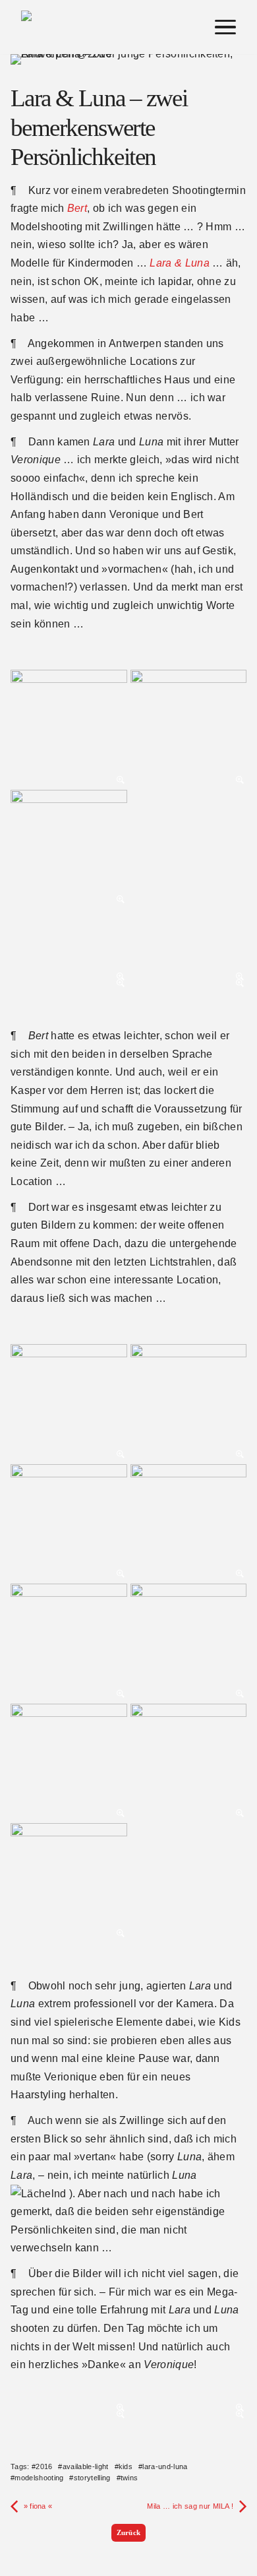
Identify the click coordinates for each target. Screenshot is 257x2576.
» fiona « (38, 2506)
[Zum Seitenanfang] (236, 2481)
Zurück (129, 2532)
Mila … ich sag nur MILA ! (190, 2506)
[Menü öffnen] (225, 27)
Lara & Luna (180, 263)
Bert (77, 208)
